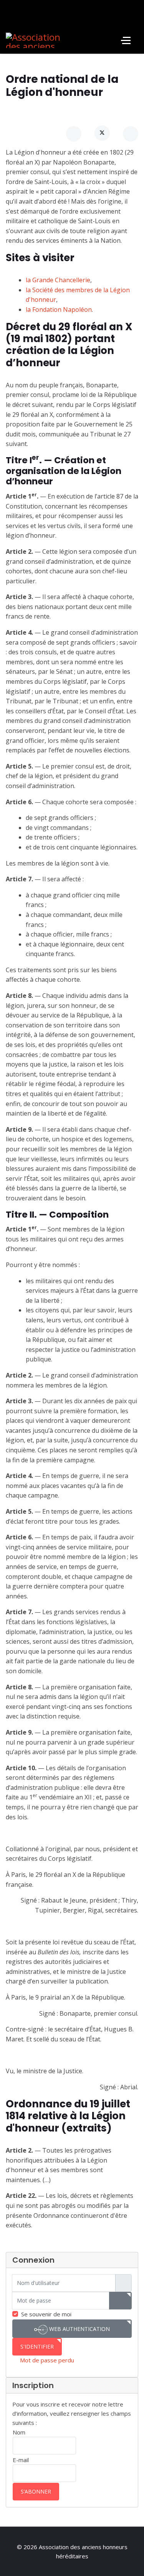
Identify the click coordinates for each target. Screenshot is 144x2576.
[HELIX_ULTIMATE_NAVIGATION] (126, 40)
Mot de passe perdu (47, 2360)
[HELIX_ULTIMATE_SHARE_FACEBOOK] (74, 134)
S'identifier (37, 2346)
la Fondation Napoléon (59, 309)
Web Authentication (79, 2329)
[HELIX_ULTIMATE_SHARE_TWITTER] (102, 133)
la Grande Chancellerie (58, 280)
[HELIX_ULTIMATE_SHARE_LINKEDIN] (131, 134)
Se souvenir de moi (46, 2314)
